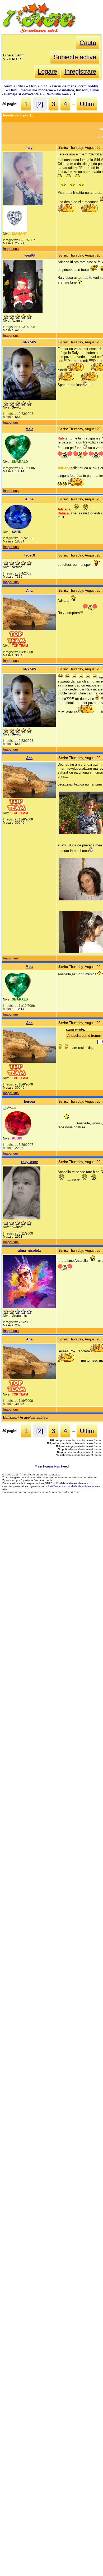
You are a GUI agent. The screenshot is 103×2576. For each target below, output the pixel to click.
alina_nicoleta (29, 1251)
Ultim (87, 104)
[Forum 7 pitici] (39, 32)
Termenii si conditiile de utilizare (72, 1486)
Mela (29, 429)
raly (29, 148)
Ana (29, 591)
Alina (29, 499)
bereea (29, 1101)
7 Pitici (23, 1475)
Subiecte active (75, 57)
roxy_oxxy (29, 1162)
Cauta (88, 43)
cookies (39, 1483)
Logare (47, 71)
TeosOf (29, 555)
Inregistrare (80, 71)
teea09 (29, 255)
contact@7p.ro (71, 1492)
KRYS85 (29, 342)
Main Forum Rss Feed (52, 1466)
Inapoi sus (11, 249)
